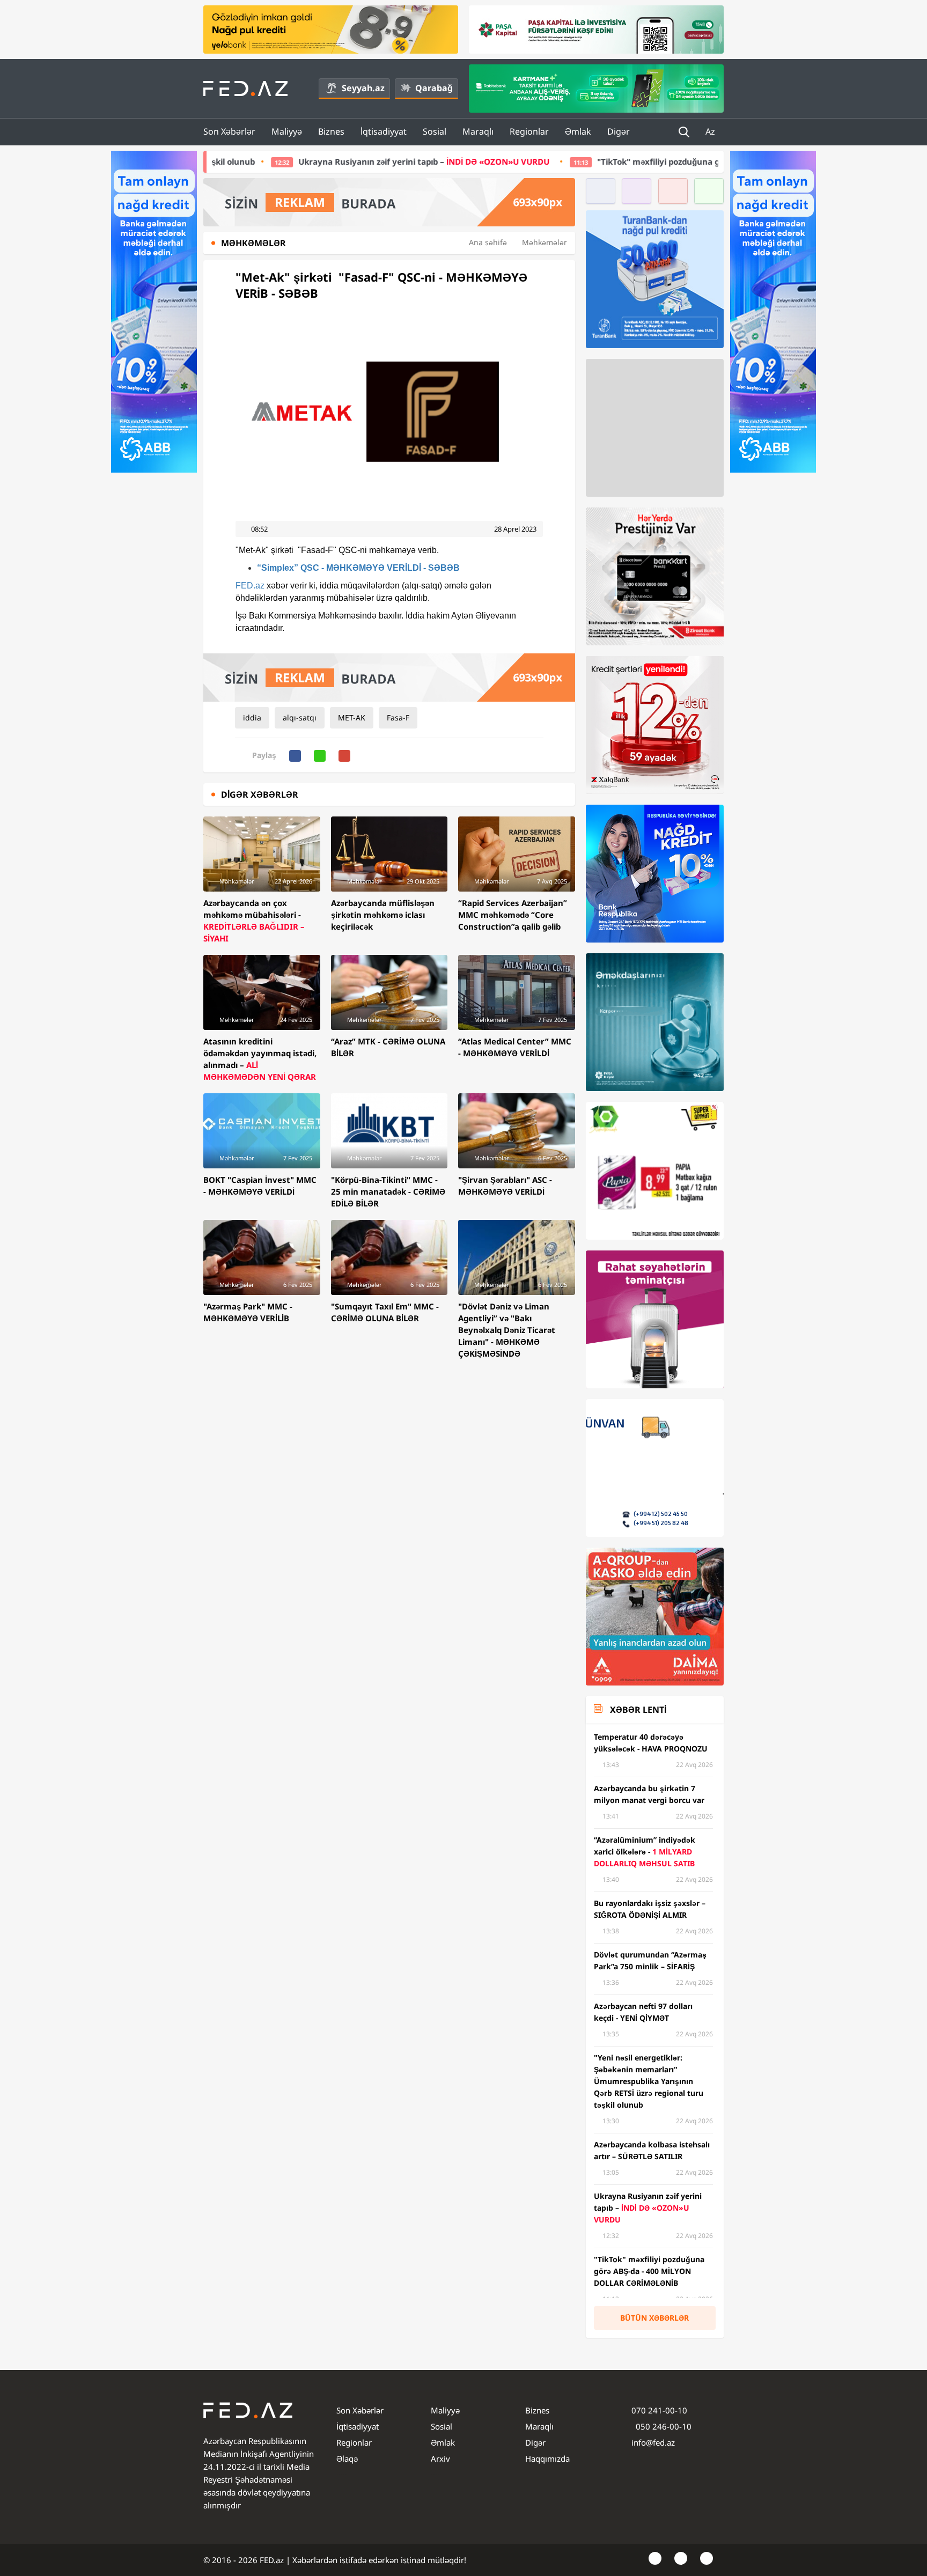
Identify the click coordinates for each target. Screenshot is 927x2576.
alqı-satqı (300, 717)
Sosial (435, 131)
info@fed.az (653, 2442)
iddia (252, 717)
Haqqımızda (547, 2459)
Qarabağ (434, 88)
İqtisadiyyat (384, 131)
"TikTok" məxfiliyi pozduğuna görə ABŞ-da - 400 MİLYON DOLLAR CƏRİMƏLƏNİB (542, 161)
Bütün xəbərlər (654, 2318)
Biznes (331, 131)
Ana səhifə (488, 242)
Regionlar (529, 131)
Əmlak (578, 131)
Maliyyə (287, 131)
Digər (619, 131)
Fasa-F (398, 717)
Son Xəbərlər (229, 131)
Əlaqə (347, 2459)
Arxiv (440, 2459)
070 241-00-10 (659, 2410)
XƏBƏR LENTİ (638, 1710)
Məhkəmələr (545, 242)
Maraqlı (478, 131)
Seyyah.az (363, 88)
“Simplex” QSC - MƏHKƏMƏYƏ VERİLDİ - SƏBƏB (358, 568)
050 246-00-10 (663, 2426)
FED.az (250, 586)
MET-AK (352, 717)
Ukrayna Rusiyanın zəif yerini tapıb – (214, 161)
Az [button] (711, 131)
